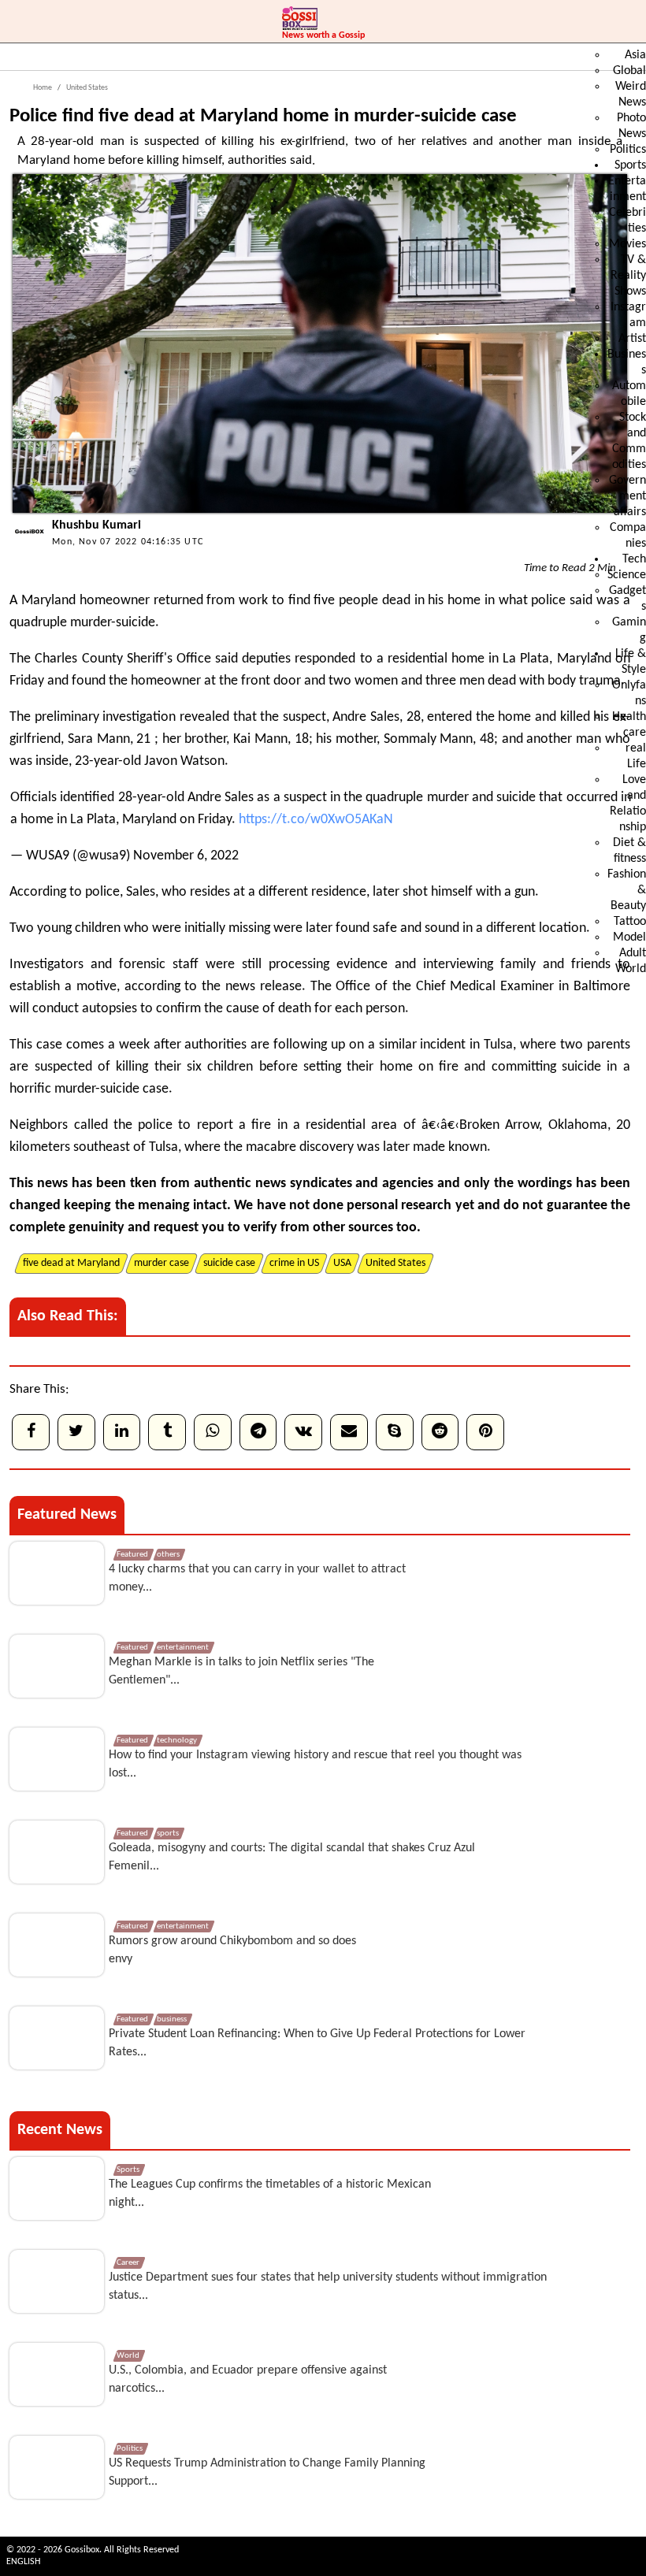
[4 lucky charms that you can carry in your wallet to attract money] (57, 1573)
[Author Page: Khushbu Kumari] (27, 546)
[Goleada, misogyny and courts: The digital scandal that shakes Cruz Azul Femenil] (57, 1852)
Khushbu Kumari (97, 525)
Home (43, 88)
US (46, 856)
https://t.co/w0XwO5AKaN (316, 820)
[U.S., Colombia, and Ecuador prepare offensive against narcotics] (57, 2374)
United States (86, 88)
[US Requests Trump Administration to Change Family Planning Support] (57, 2467)
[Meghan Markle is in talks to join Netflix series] (57, 1666)
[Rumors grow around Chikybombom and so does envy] (57, 1945)
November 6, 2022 (186, 856)
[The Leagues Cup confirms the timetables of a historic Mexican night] (57, 2188)
